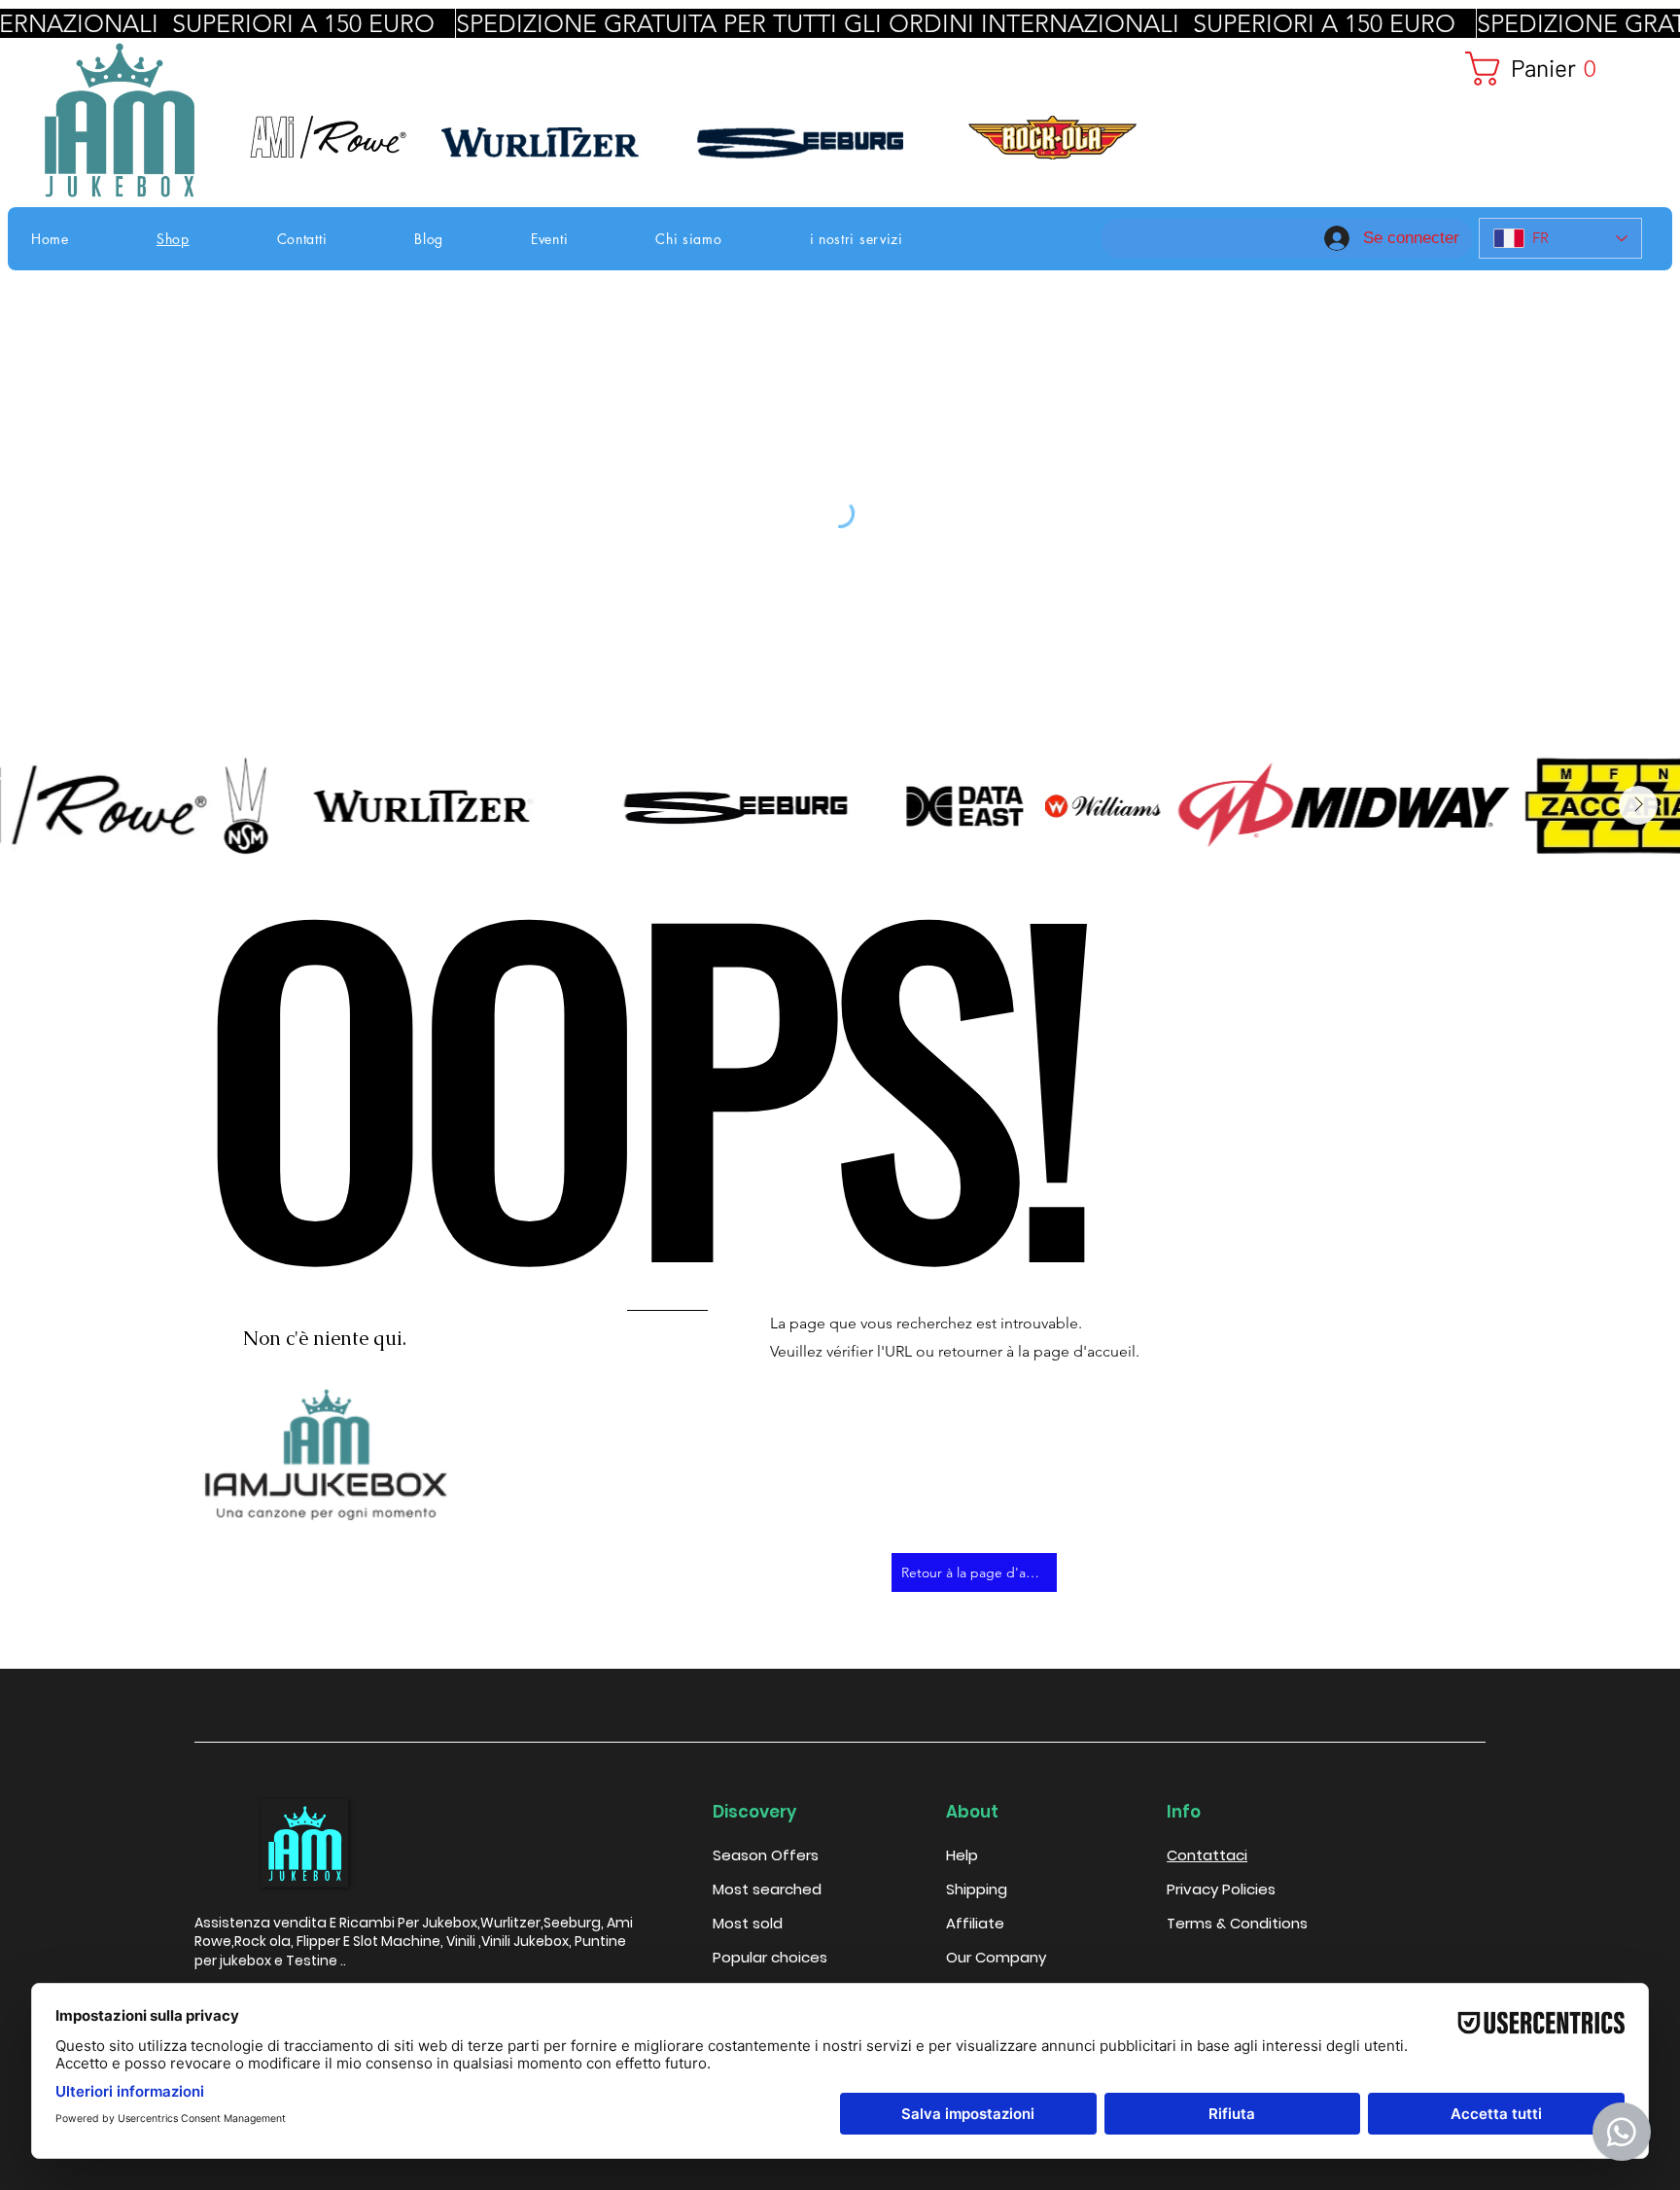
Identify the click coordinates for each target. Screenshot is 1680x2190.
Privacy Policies (1221, 1889)
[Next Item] (1638, 805)
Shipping (977, 1889)
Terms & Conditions (1237, 1923)
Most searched (767, 1889)
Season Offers (766, 1855)
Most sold (748, 1923)
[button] (1549, 69)
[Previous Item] (42, 805)
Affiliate (975, 1923)
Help (962, 1855)
